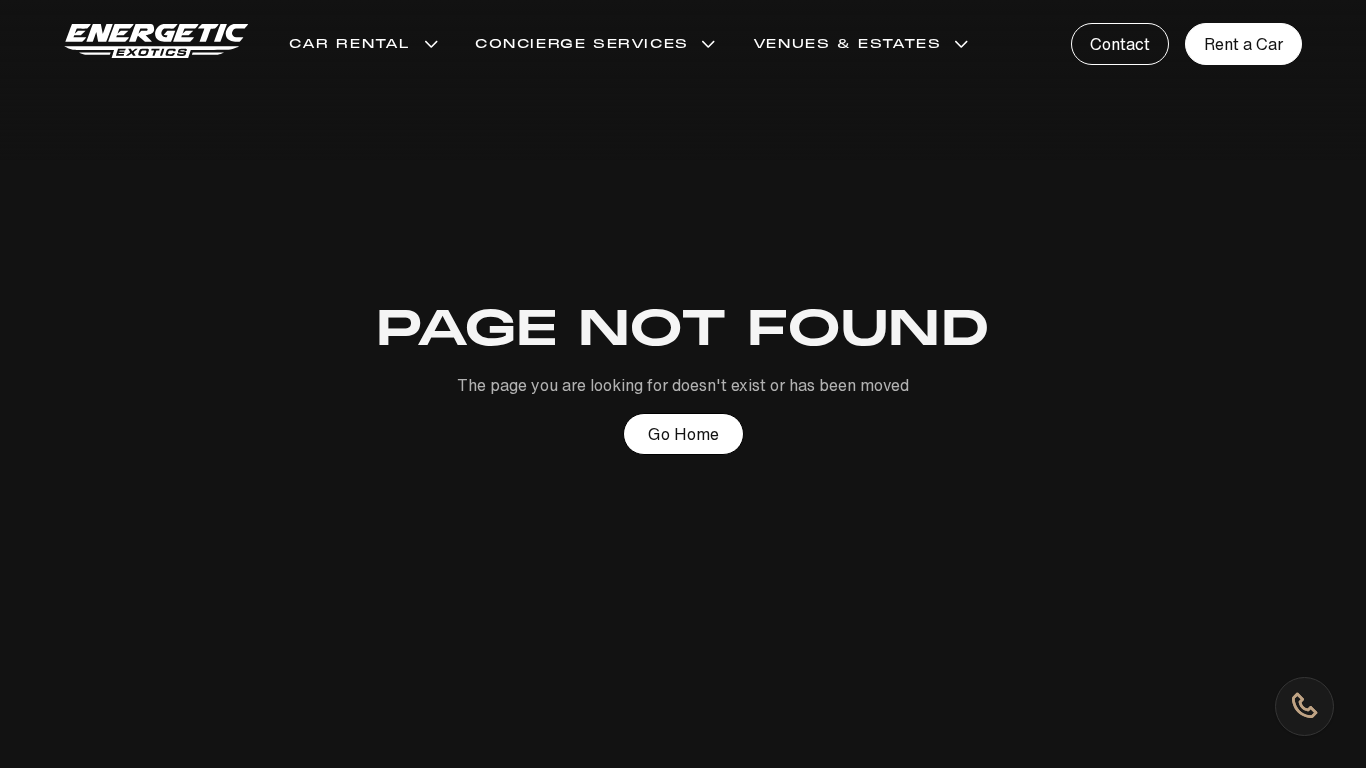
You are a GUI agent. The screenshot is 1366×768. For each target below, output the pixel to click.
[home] (156, 44)
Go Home (683, 434)
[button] (366, 44)
